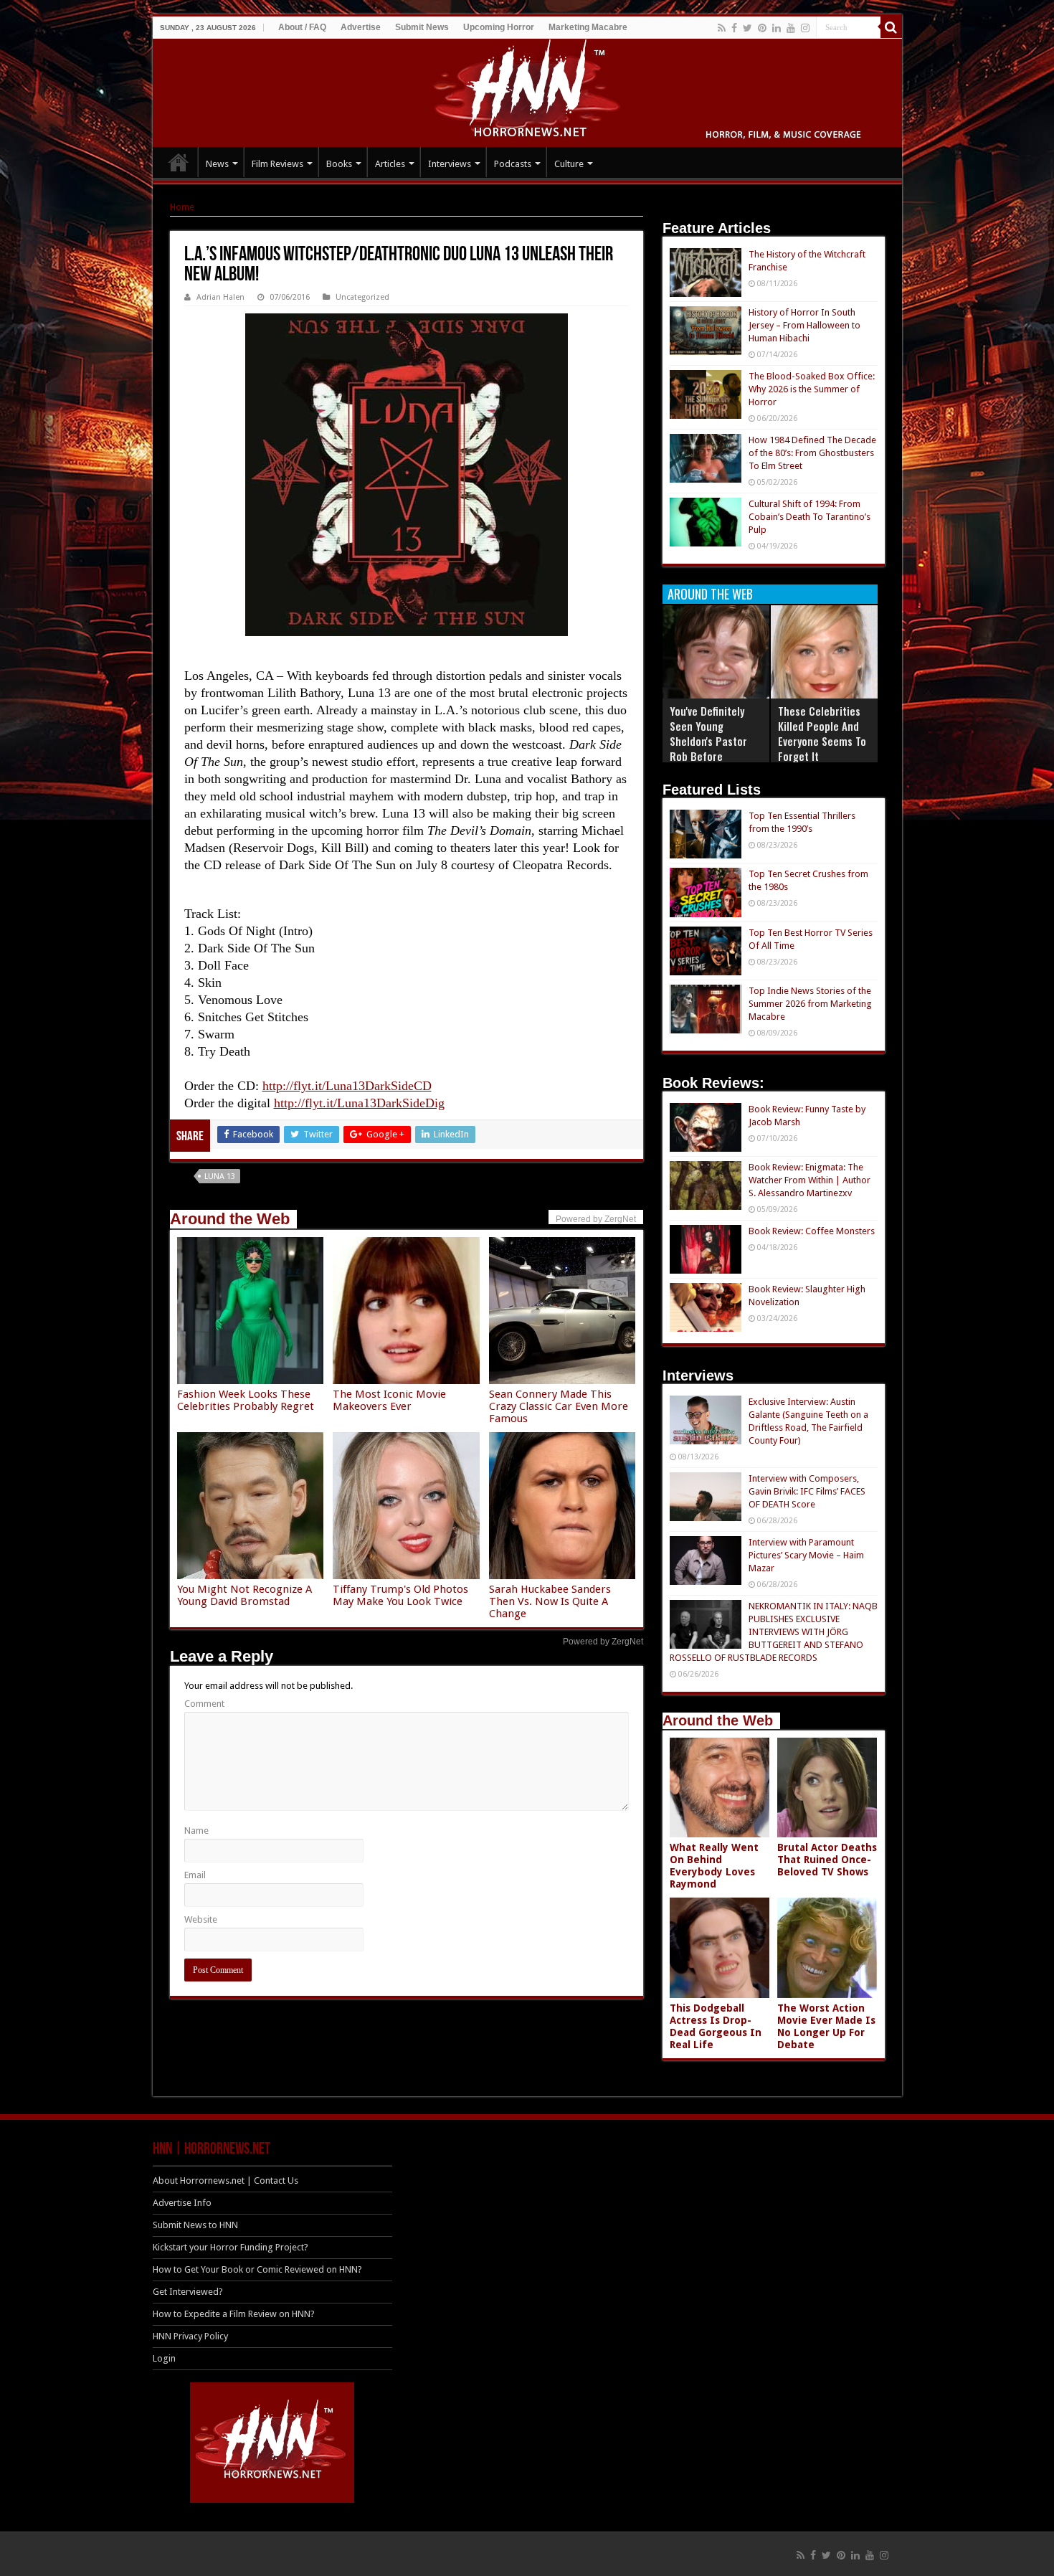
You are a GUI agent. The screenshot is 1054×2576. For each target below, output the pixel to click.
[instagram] (805, 28)
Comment (204, 1704)
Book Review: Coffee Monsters (812, 1231)
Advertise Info (182, 2203)
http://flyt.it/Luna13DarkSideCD (347, 1086)
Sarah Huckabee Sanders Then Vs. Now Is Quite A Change (550, 1601)
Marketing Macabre (588, 27)
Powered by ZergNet (603, 1642)
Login (164, 2358)
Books (339, 164)
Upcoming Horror (499, 27)
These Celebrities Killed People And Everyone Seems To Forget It (822, 733)
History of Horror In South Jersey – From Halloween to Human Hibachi (804, 325)
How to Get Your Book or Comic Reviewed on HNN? (257, 2269)
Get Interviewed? (188, 2292)
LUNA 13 (220, 1176)
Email (195, 1875)
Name (196, 1831)
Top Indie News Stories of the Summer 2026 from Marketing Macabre (810, 1004)
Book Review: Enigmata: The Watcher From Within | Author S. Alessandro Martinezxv (810, 1180)
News (217, 164)
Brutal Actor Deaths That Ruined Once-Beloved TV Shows (827, 1860)
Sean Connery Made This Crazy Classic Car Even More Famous (559, 1406)
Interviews (450, 164)
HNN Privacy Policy (190, 2336)
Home (182, 207)
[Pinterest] (762, 28)
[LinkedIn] (777, 28)
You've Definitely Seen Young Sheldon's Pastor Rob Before (708, 733)
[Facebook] (734, 28)
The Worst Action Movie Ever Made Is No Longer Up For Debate (826, 2026)
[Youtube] (791, 28)
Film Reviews (277, 164)
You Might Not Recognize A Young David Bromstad (244, 1595)
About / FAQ (302, 27)
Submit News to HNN (195, 2225)
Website (201, 1919)
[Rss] (722, 28)
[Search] (891, 27)
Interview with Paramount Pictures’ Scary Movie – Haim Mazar (806, 1555)
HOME (179, 162)
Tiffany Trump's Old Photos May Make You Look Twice (400, 1595)
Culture (569, 164)
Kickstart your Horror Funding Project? (231, 2247)
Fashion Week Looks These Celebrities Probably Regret (246, 1400)
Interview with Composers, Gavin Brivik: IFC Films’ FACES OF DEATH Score (807, 1491)
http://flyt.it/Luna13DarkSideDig (359, 1103)
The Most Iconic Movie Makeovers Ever (389, 1400)
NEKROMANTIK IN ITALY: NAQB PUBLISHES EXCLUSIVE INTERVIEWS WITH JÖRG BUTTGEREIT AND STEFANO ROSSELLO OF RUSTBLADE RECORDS (774, 1632)
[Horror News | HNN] (527, 90)
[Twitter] (747, 28)
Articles (390, 164)
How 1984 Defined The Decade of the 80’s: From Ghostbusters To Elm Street (812, 453)
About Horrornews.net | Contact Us (225, 2180)
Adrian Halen (220, 297)
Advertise (361, 27)
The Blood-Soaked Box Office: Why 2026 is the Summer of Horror (812, 389)
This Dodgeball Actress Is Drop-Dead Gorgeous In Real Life (716, 2026)
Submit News (422, 27)
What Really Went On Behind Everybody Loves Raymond (714, 1866)
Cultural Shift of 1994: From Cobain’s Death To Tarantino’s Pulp (810, 517)
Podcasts (513, 164)
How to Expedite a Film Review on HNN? (234, 2314)
